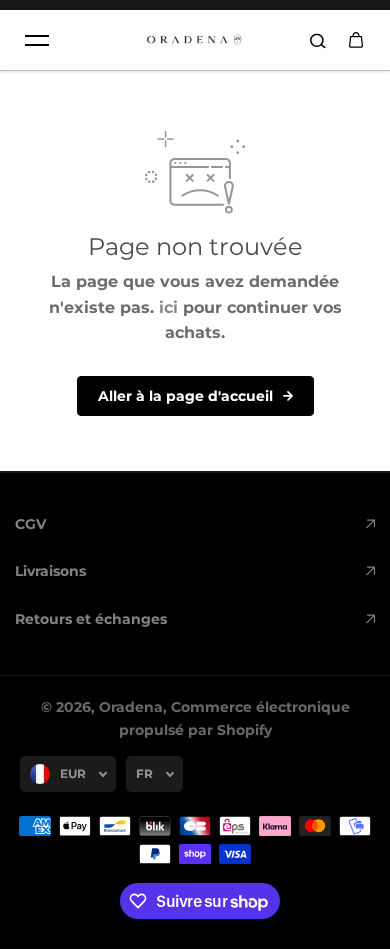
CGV (30, 524)
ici (168, 307)
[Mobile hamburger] (37, 40)
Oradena (131, 707)
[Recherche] (318, 40)
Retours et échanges (91, 619)
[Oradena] (195, 40)
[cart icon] (356, 40)
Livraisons (50, 571)
